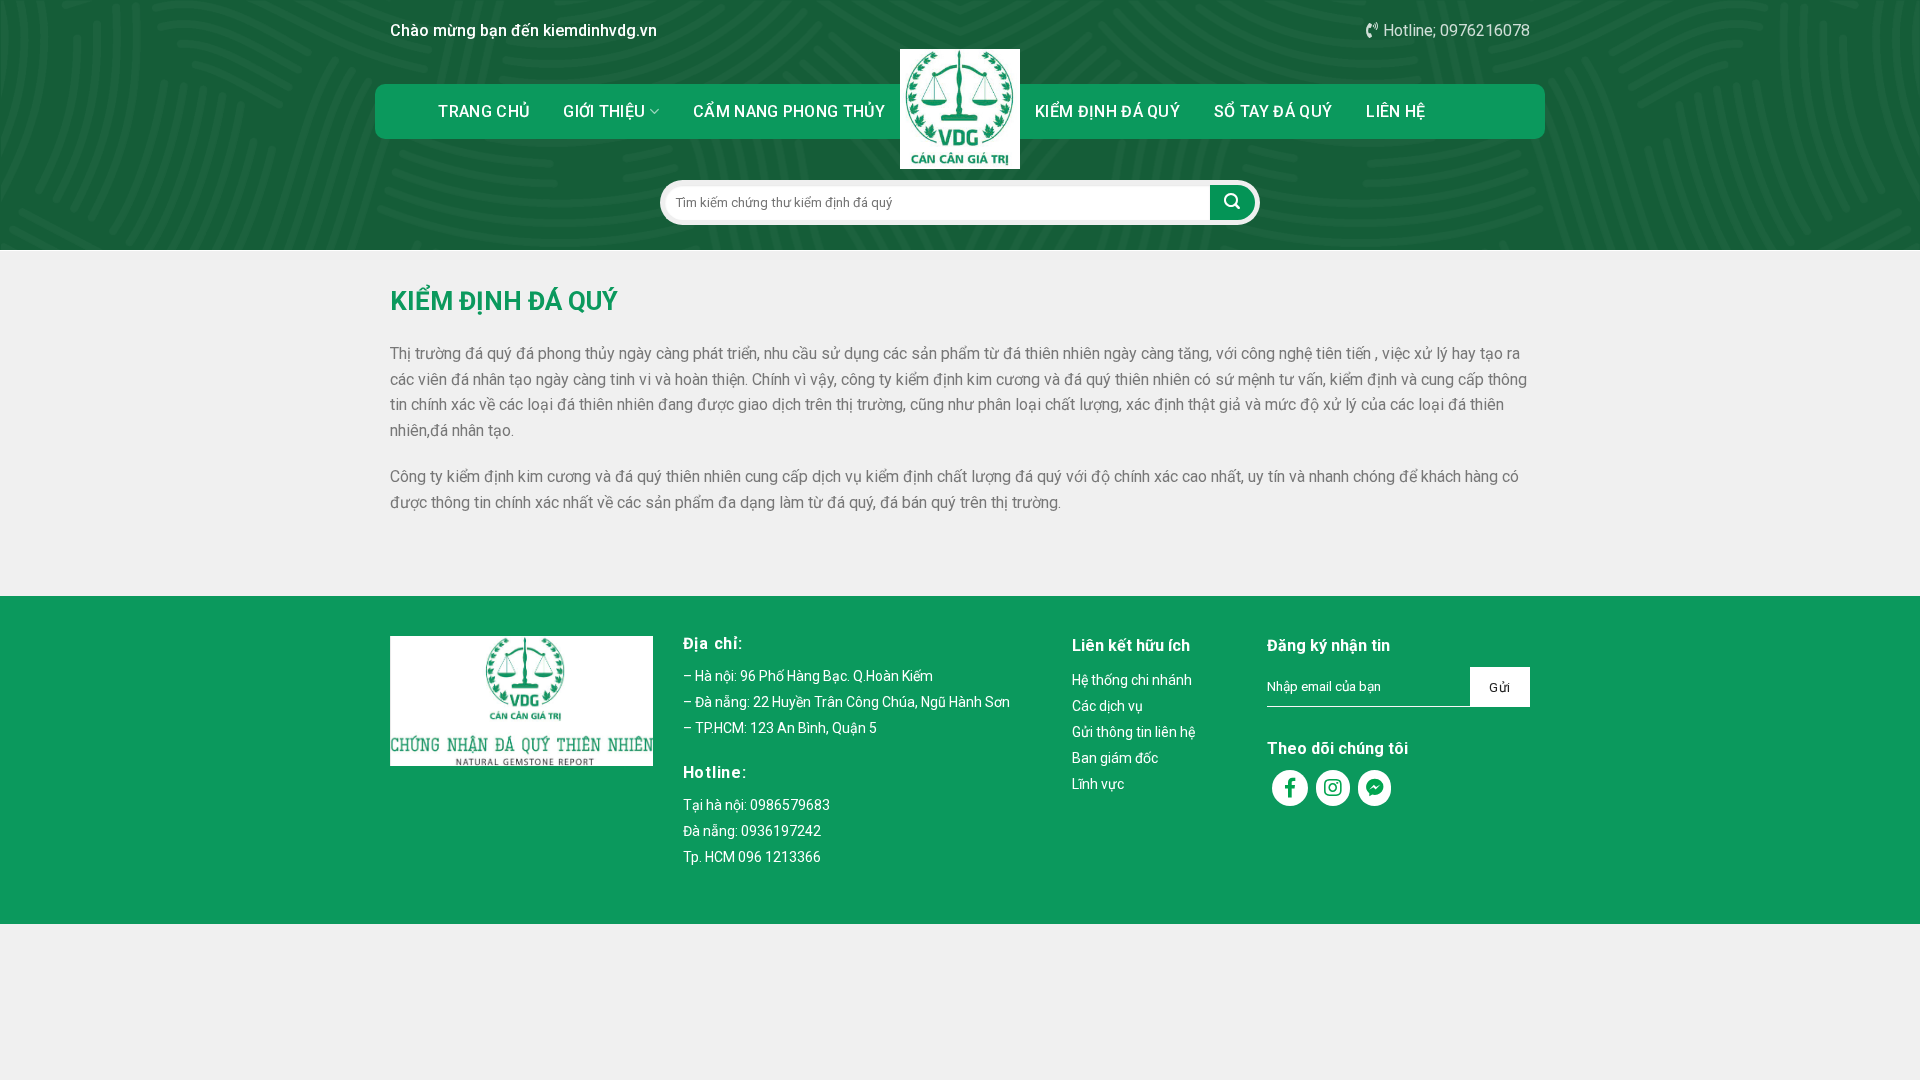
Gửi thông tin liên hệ (1133, 732)
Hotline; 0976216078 (1456, 30)
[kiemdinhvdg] (960, 109)
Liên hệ (1395, 111)
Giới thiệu (604, 111)
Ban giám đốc (1115, 758)
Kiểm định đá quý (1107, 111)
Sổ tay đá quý (1273, 111)
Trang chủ (483, 111)
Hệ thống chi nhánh (1132, 680)
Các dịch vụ (1107, 706)
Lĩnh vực (1098, 784)
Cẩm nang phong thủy (789, 111)
